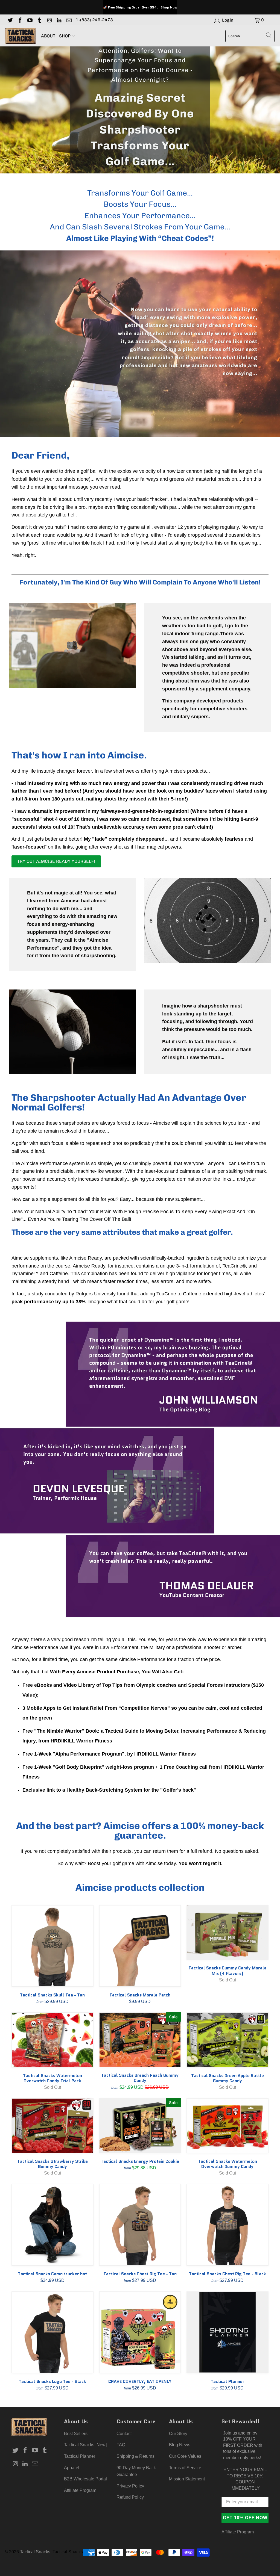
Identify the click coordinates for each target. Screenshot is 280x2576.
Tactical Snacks (35, 2552)
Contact (124, 2434)
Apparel (72, 2468)
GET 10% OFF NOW (245, 2518)
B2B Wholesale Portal (85, 2479)
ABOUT (48, 36)
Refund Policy (130, 2497)
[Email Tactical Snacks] (69, 20)
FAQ (121, 2445)
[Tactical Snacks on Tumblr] (39, 20)
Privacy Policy (130, 2486)
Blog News (180, 2445)
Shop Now (169, 7)
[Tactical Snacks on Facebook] (20, 20)
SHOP (65, 36)
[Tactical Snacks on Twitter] (10, 20)
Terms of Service (185, 2468)
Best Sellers (76, 2434)
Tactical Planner (80, 2456)
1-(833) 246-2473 (94, 20)
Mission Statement (187, 2479)
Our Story (178, 2434)
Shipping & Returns (135, 2456)
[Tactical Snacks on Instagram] (49, 20)
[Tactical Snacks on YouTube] (30, 20)
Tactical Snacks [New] (85, 2445)
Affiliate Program (80, 2490)
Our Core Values (185, 2456)
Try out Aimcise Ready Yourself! (56, 861)
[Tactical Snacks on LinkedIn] (59, 20)
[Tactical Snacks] (21, 36)
